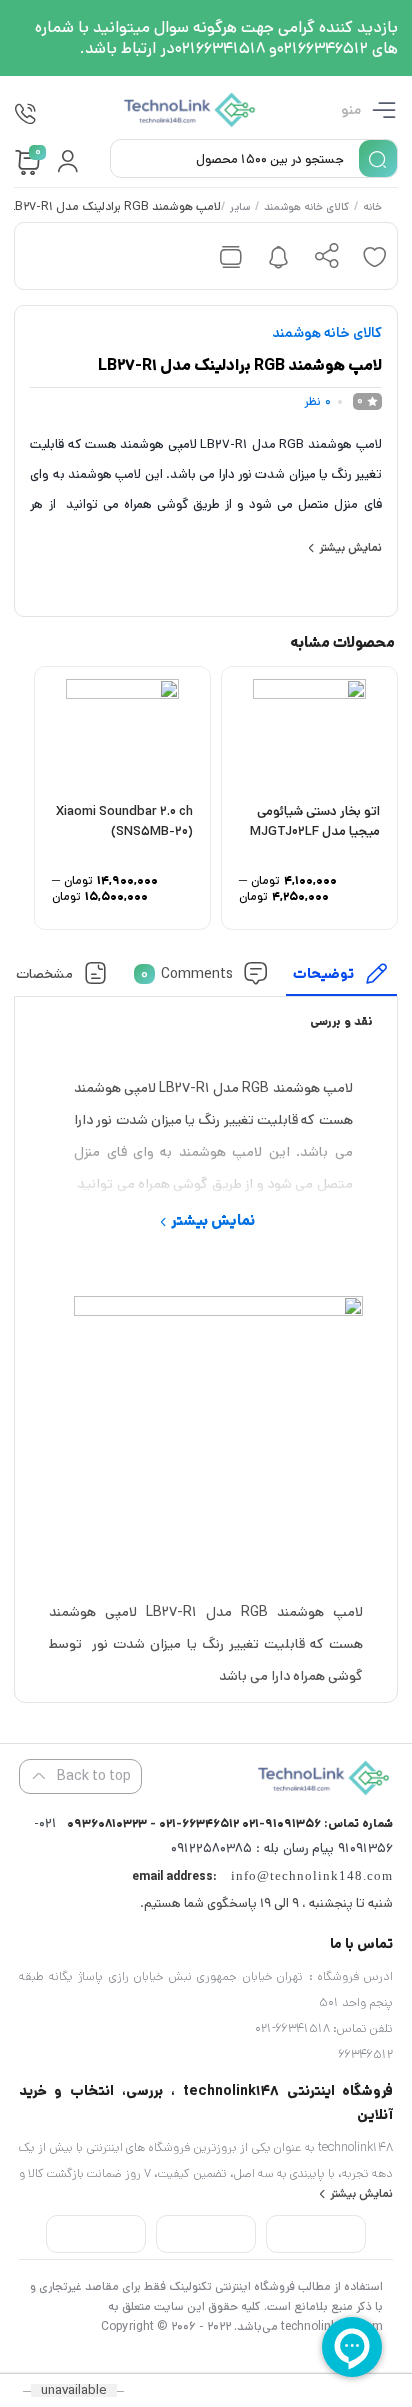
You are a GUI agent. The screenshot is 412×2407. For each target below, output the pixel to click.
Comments (187, 973)
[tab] (342, 978)
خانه (373, 208)
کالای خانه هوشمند (307, 208)
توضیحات (324, 973)
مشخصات (45, 973)
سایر (241, 208)
